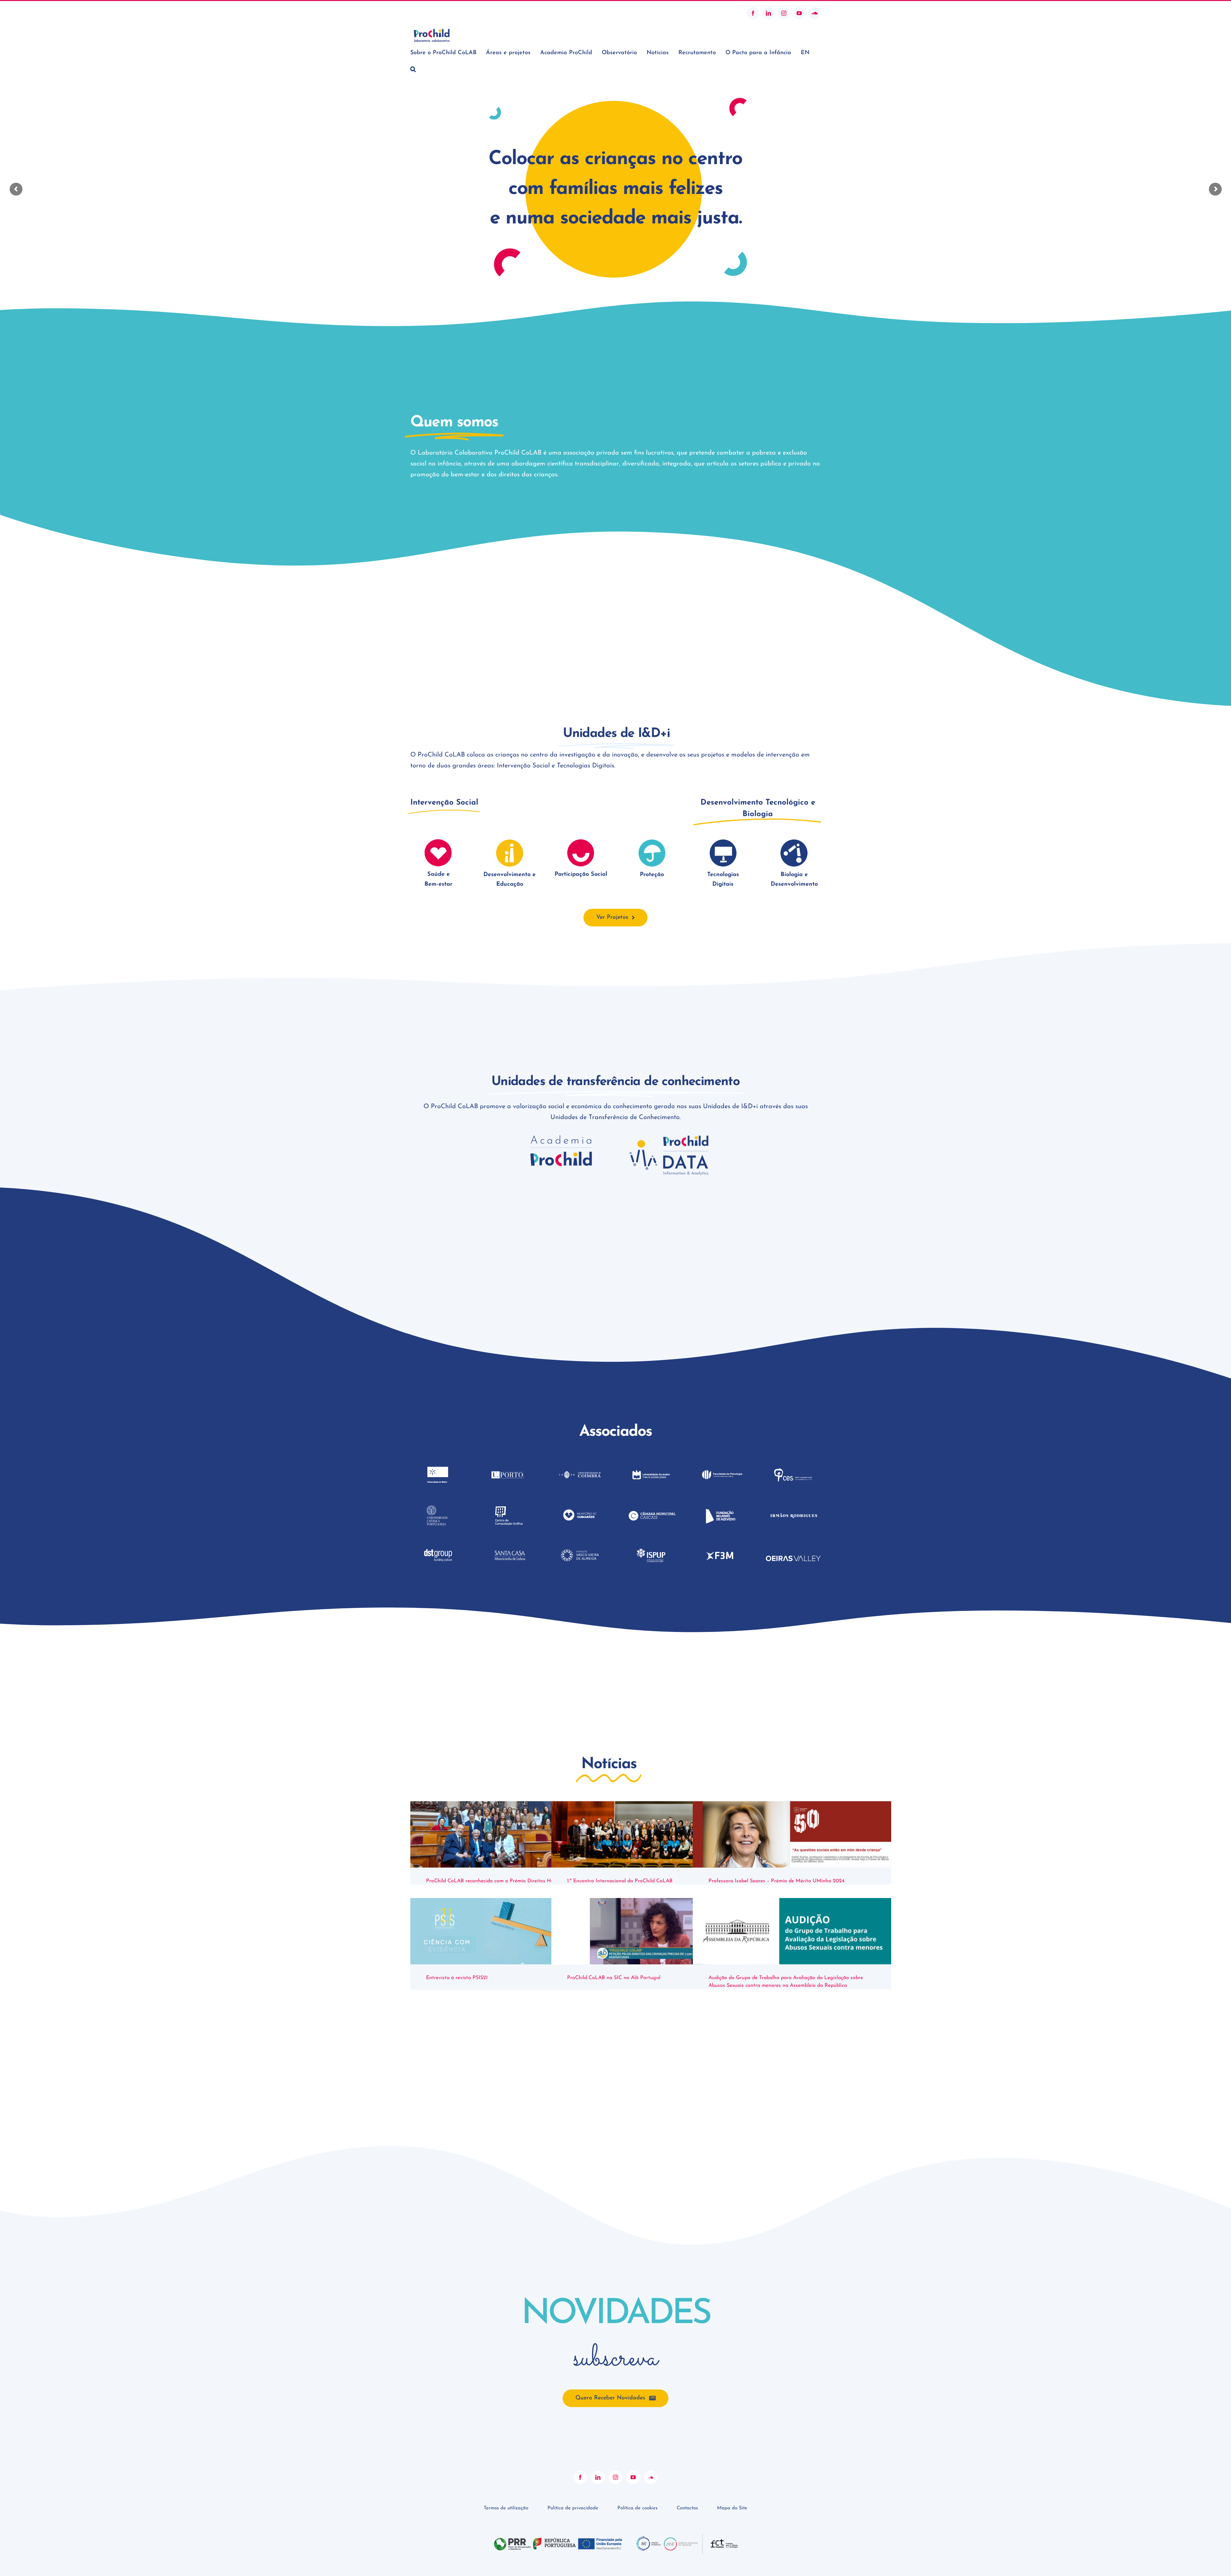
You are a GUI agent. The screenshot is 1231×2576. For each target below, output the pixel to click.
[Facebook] (580, 2477)
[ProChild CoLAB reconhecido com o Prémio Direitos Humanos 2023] (510, 1834)
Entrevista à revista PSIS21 (457, 1978)
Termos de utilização (506, 2508)
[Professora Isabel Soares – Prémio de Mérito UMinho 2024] (792, 1834)
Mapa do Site (732, 2508)
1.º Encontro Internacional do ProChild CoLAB (620, 1881)
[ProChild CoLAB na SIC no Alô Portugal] (651, 1931)
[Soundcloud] (651, 2477)
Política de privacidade (573, 2508)
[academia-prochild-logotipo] (562, 1137)
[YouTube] (633, 2477)
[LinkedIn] (598, 2477)
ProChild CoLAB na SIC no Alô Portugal (614, 1978)
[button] (413, 69)
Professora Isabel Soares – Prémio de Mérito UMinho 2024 (777, 1881)
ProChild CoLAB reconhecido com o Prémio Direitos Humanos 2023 (504, 1881)
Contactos (687, 2508)
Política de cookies (637, 2508)
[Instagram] (615, 2477)
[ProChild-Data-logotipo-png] (669, 1137)
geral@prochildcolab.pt (434, 13)
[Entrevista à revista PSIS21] (510, 1931)
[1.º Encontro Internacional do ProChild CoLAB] (651, 1834)
